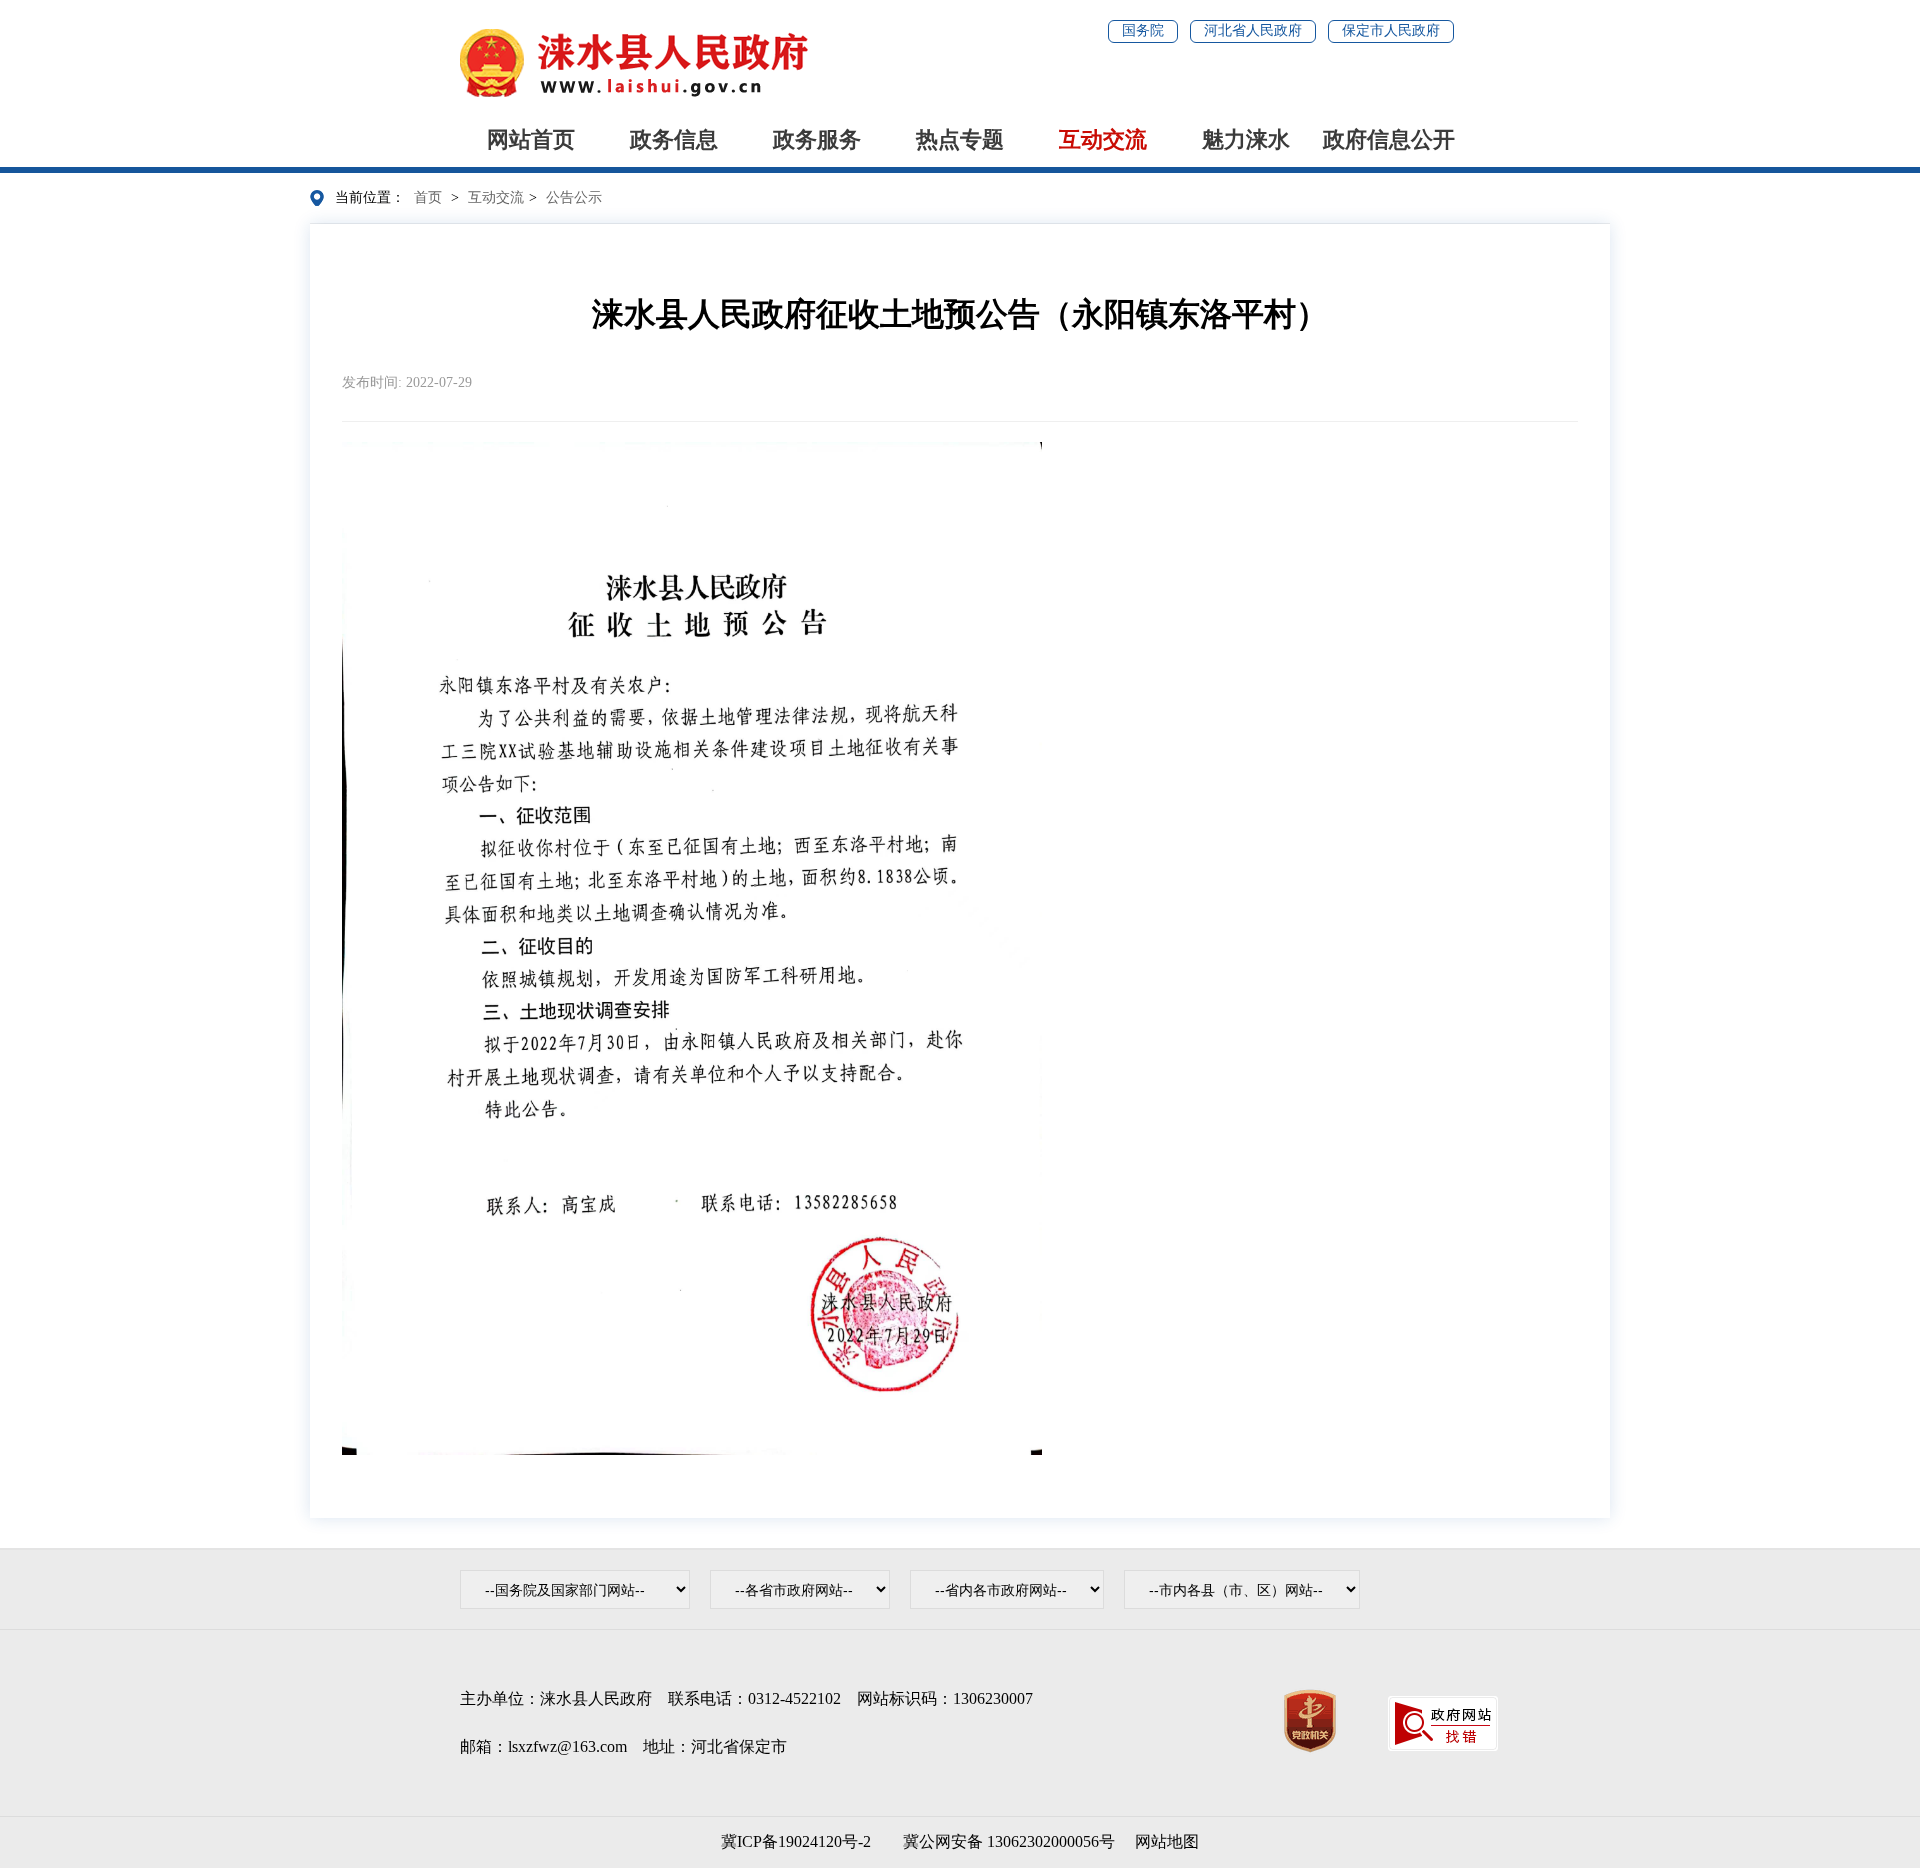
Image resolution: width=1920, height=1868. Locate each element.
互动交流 (1103, 139)
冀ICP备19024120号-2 (796, 1841)
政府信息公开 (1389, 139)
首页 (428, 197)
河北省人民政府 (1253, 30)
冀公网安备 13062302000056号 (1005, 1841)
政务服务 (817, 139)
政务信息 (674, 139)
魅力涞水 (1246, 139)
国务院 (1143, 30)
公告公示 (574, 197)
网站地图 (1167, 1841)
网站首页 (531, 139)
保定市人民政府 (1391, 30)
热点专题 (960, 139)
